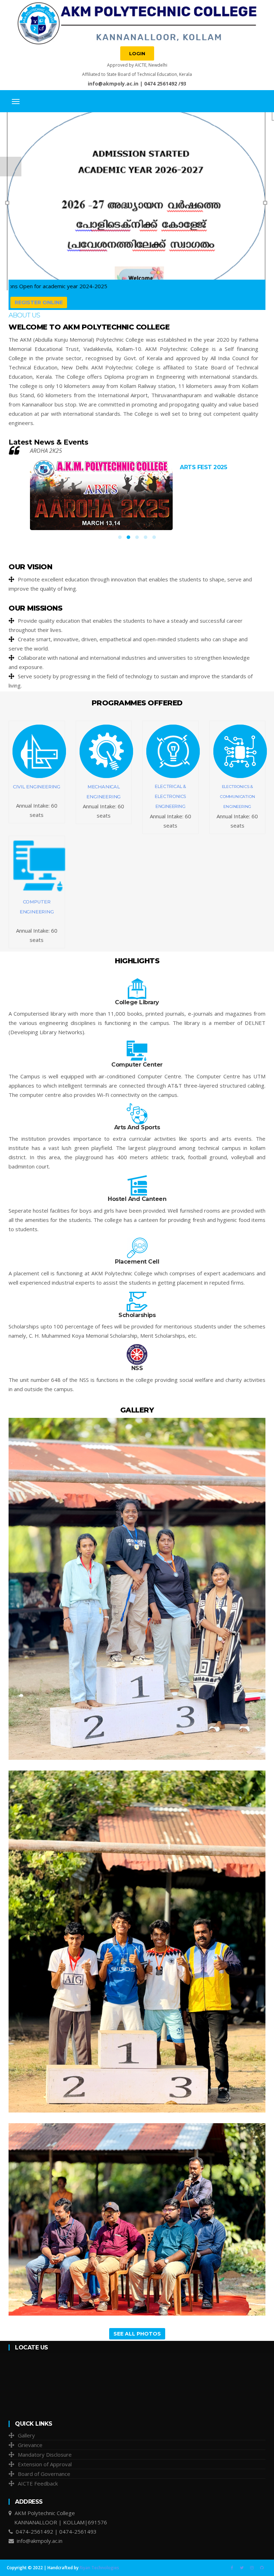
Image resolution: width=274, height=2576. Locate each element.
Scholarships (137, 1315)
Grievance (30, 2445)
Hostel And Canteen (137, 1199)
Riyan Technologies (99, 2568)
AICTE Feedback (38, 2483)
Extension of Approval (45, 2464)
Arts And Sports (137, 1127)
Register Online (39, 302)
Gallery (26, 2435)
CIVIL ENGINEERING (37, 787)
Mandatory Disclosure (45, 2455)
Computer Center (137, 1065)
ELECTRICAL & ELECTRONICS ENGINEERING (170, 796)
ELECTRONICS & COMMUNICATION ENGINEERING (237, 797)
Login (137, 53)
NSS (137, 1368)
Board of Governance (44, 2474)
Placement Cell (137, 1262)
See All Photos (137, 2334)
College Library (137, 1002)
